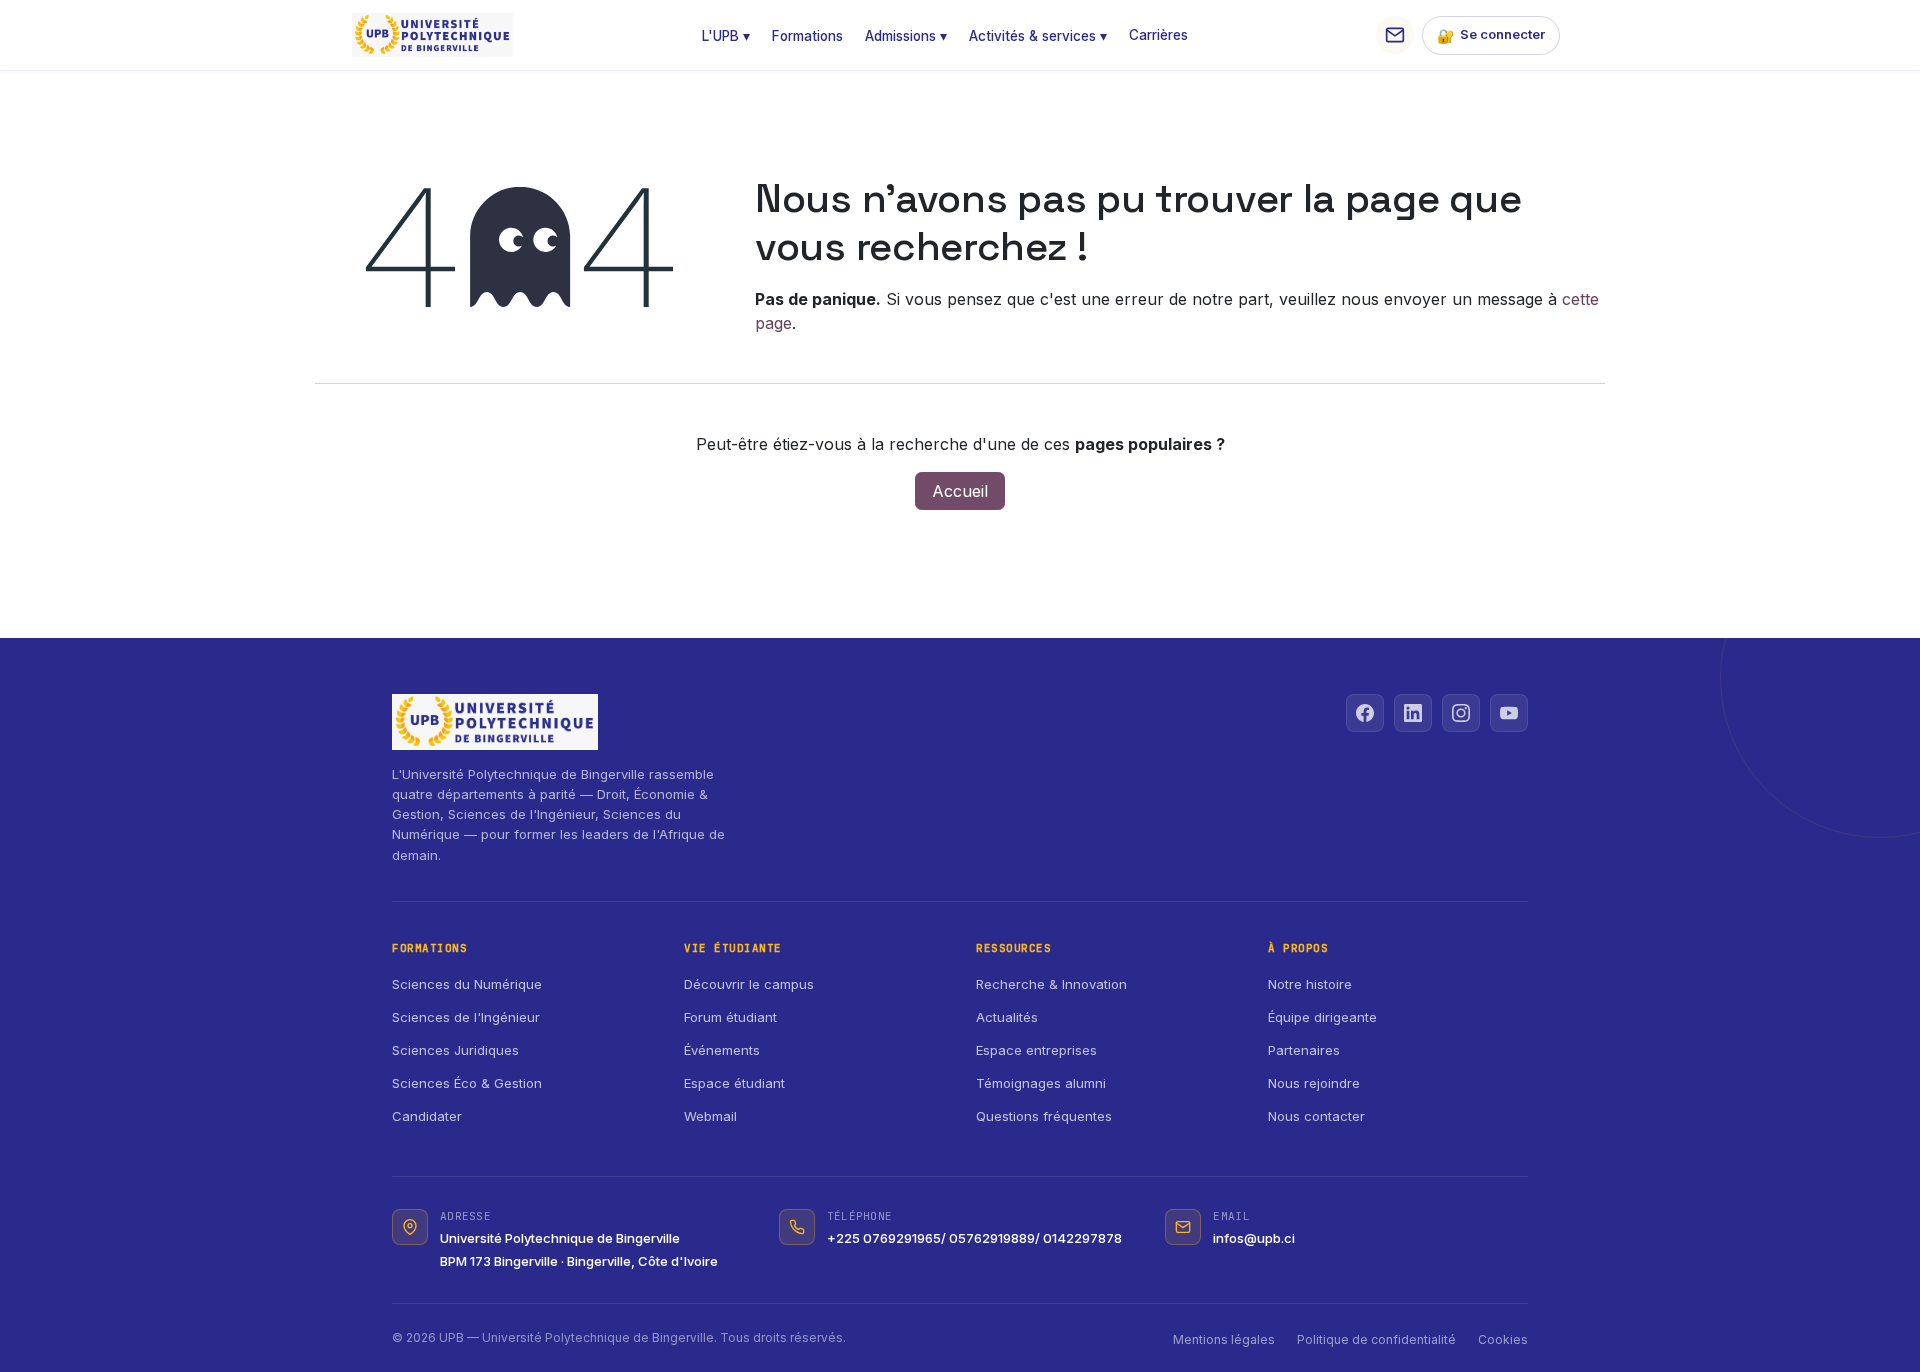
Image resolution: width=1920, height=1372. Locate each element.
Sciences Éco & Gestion (467, 1083)
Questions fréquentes (1044, 1116)
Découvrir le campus (749, 984)
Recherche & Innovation (1051, 984)
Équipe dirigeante (1322, 1017)
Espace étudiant (734, 1083)
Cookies (1503, 1339)
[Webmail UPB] (1395, 35)
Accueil (960, 491)
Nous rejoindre (1314, 1083)
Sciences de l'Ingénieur (466, 1017)
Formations (807, 36)
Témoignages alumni (1041, 1083)
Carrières (1158, 35)
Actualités (1007, 1017)
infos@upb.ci (1254, 1238)
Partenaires (1304, 1050)
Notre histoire (1310, 984)
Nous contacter (1316, 1116)
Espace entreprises (1036, 1050)
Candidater (427, 1116)
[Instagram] (1461, 713)
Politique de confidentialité (1376, 1339)
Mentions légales (1224, 1339)
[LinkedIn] (1413, 713)
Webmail (710, 1116)
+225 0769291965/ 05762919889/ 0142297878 (974, 1238)
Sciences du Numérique (467, 984)
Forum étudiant (730, 1017)
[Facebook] (1365, 713)
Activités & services (1038, 36)
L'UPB (726, 36)
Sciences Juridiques (455, 1050)
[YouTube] (1509, 713)
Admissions (906, 36)
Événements (722, 1050)
